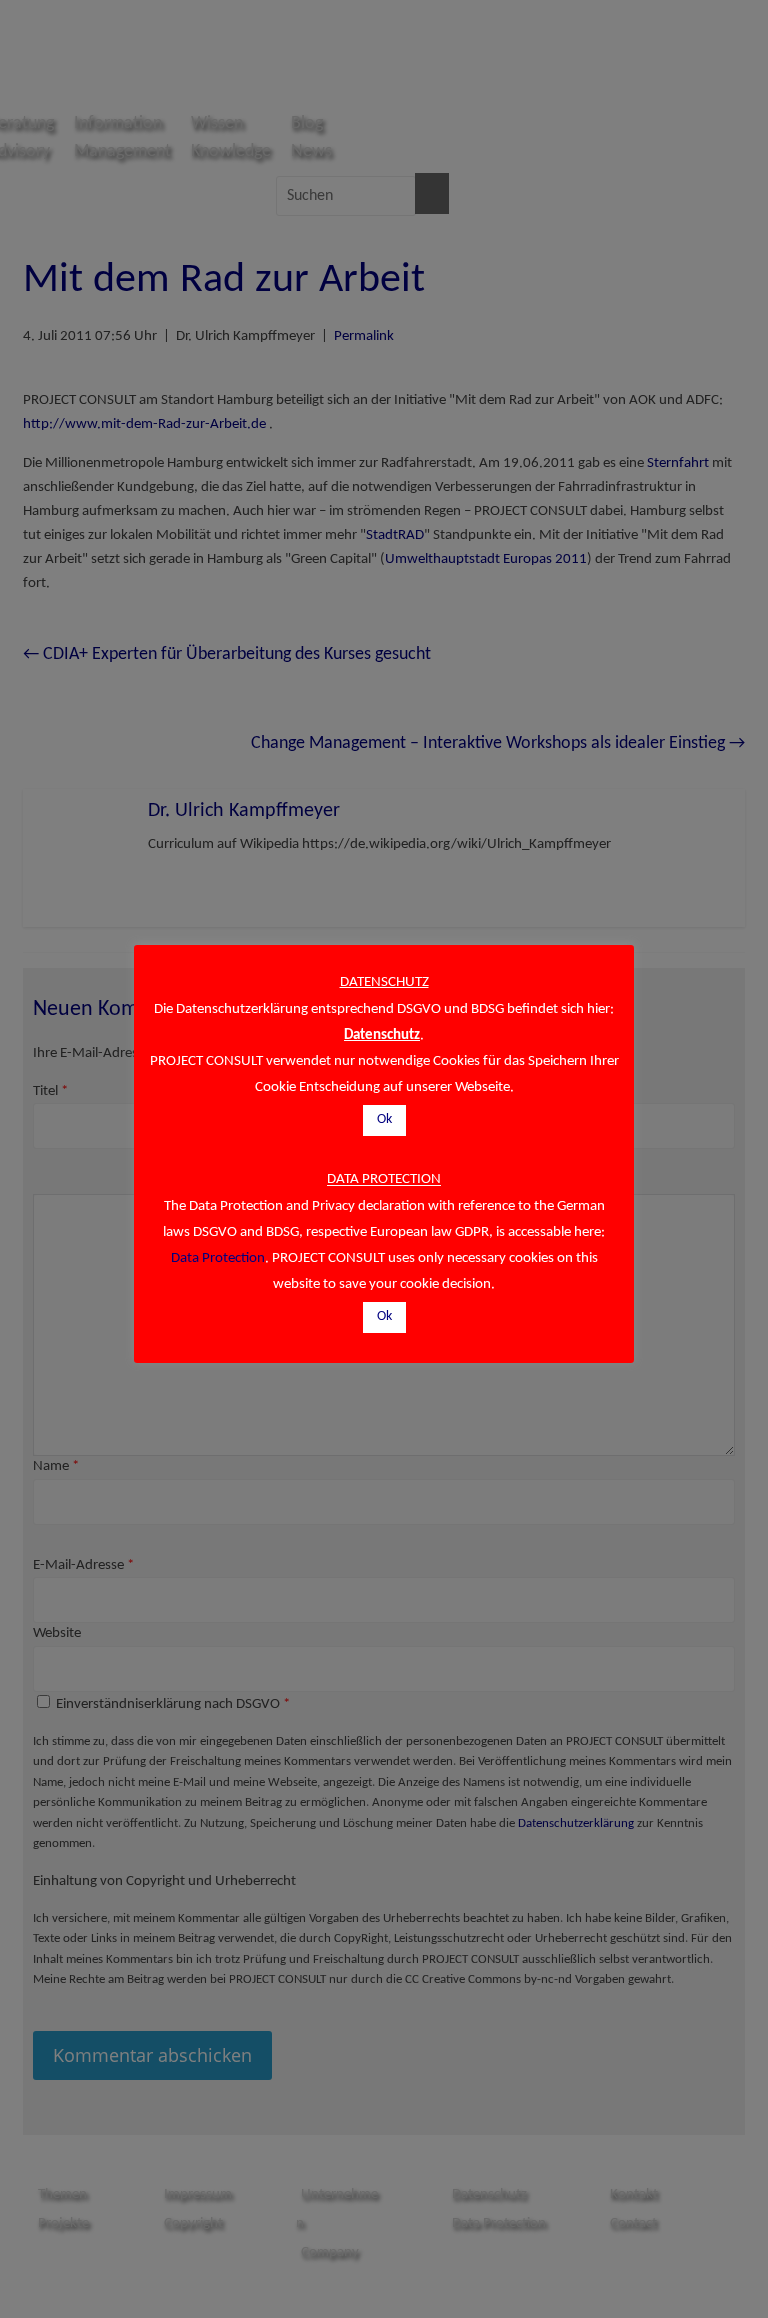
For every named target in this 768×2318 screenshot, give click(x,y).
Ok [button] (384, 1119)
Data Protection (218, 1258)
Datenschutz (382, 1035)
